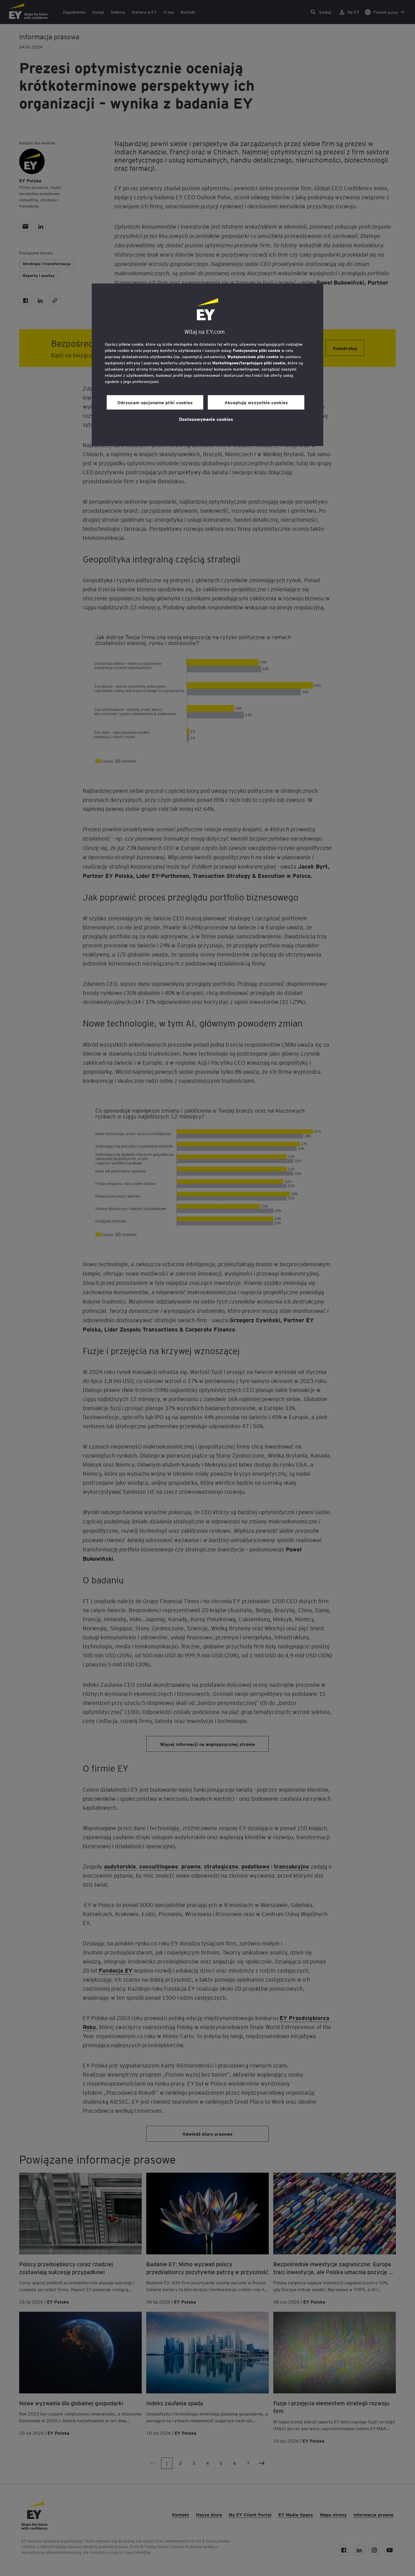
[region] (207, 365)
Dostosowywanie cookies (206, 419)
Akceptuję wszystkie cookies (256, 402)
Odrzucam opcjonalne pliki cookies (155, 402)
